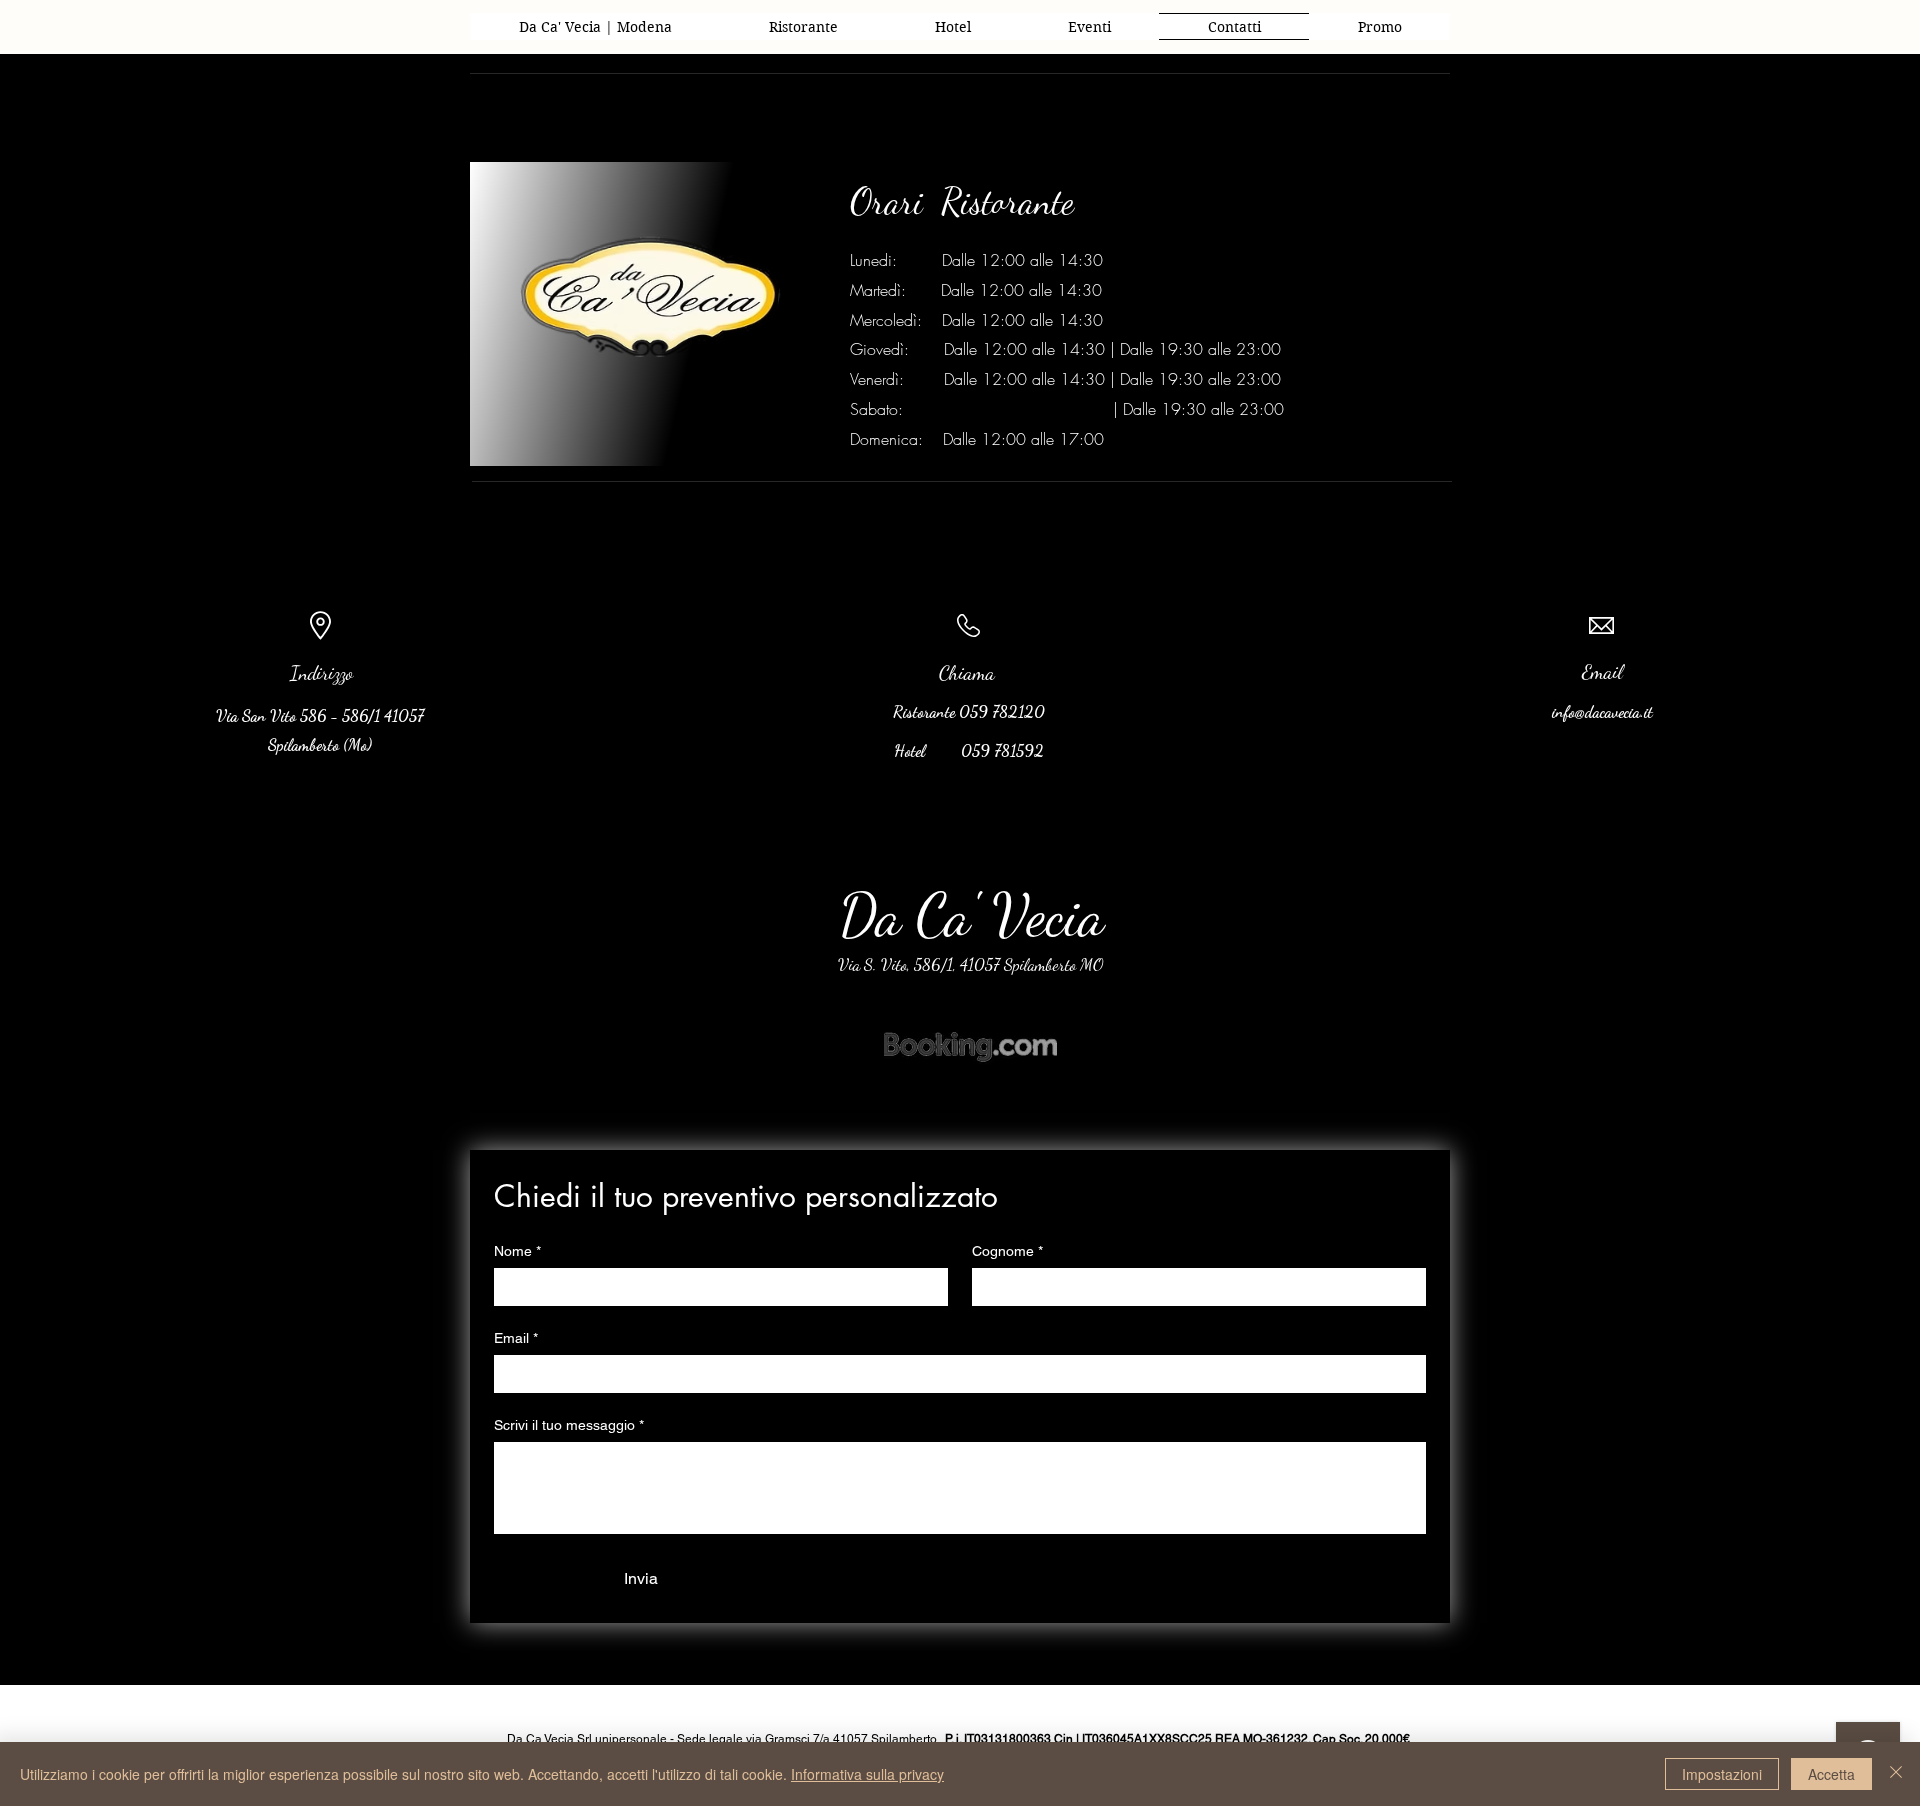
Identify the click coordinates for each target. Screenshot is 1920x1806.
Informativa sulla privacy (867, 1774)
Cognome (1007, 1251)
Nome (517, 1251)
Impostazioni (1722, 1774)
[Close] (1896, 1774)
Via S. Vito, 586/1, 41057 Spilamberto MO (971, 964)
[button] (1089, 26)
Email (516, 1338)
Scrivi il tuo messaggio (569, 1425)
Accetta (1831, 1774)
